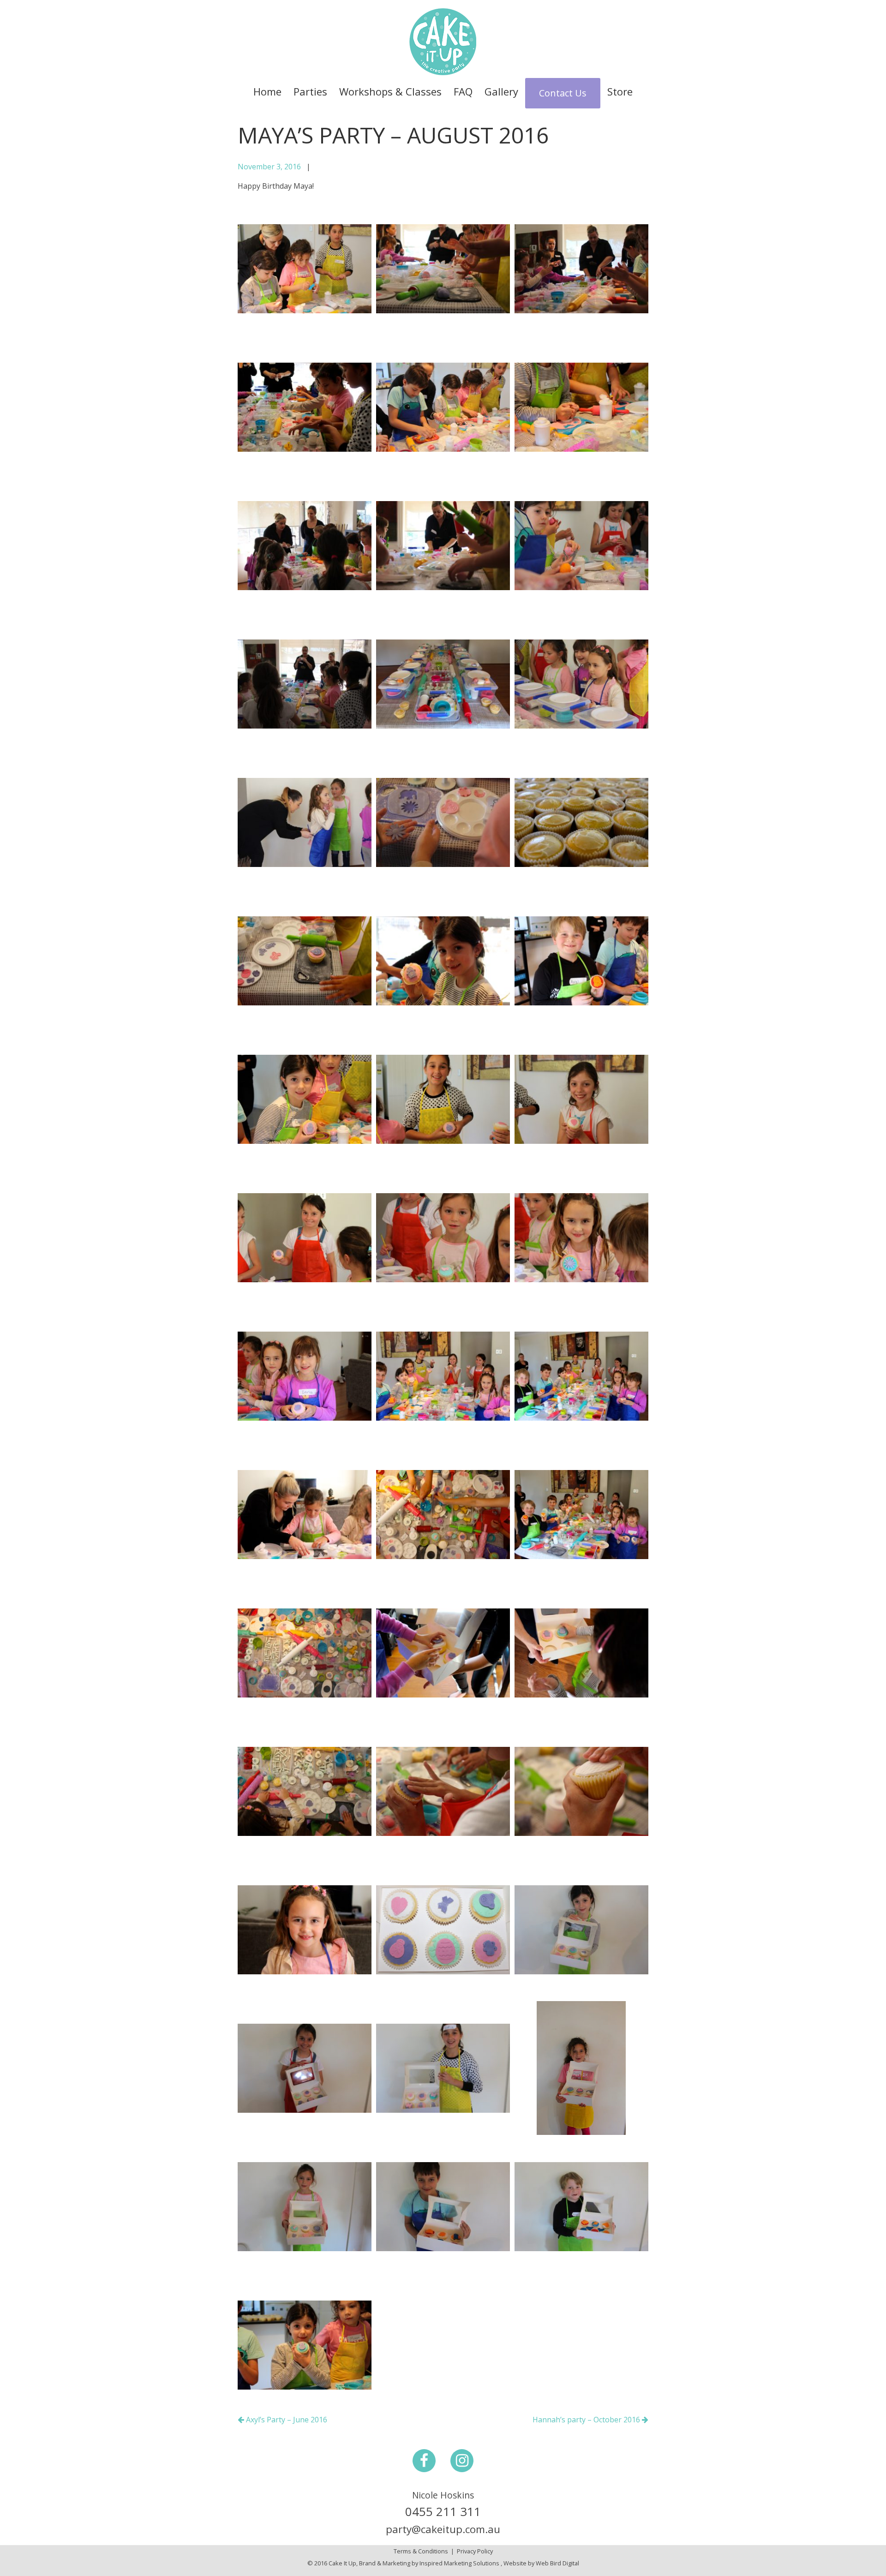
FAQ (463, 91)
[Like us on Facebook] (424, 2460)
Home (267, 91)
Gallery (501, 91)
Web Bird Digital (557, 2563)
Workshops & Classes (390, 91)
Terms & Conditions (421, 2551)
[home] (443, 41)
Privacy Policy (475, 2551)
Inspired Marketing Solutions (459, 2563)
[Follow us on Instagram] (462, 2460)
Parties (310, 91)
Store (620, 91)
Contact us (563, 93)
